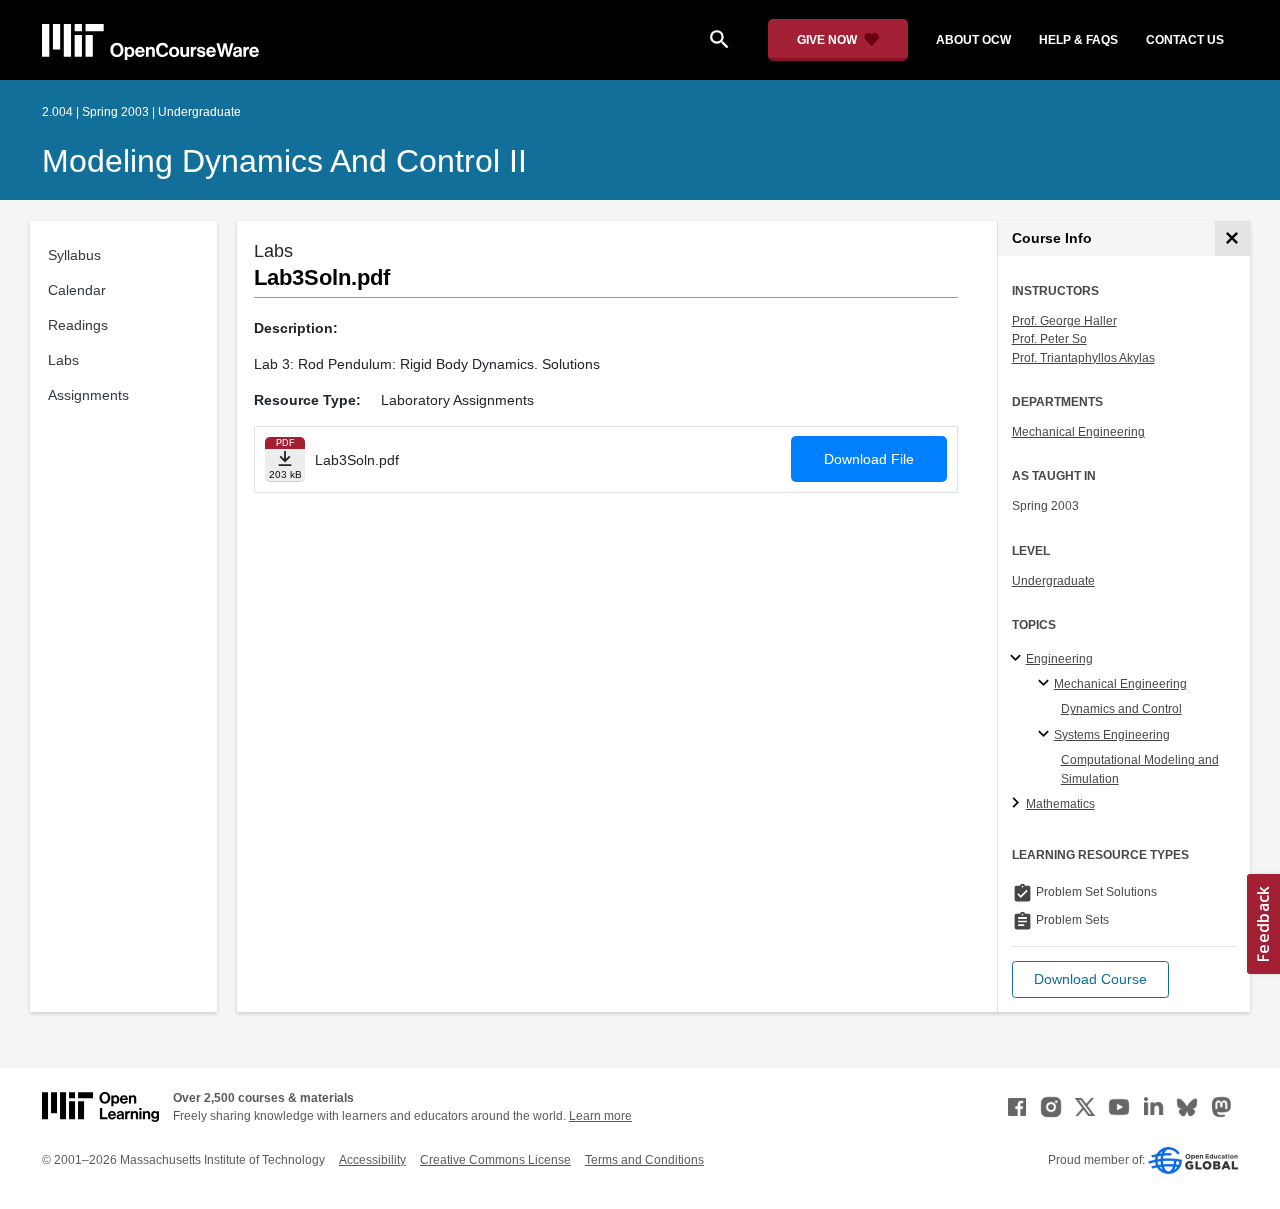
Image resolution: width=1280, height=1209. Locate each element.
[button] (1090, 979)
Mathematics (1060, 804)
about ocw (973, 40)
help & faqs (1078, 40)
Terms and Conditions (644, 1160)
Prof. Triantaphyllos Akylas (1083, 358)
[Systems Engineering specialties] (1046, 735)
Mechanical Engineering (1078, 432)
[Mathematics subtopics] (1018, 804)
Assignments (88, 395)
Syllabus (74, 255)
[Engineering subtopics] (1018, 659)
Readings (78, 325)
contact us (1185, 40)
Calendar (77, 290)
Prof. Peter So (1049, 339)
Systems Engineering (1112, 735)
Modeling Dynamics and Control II (284, 161)
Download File (869, 459)
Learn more (600, 1116)
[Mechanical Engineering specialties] (1046, 684)
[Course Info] (1232, 238)
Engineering (1059, 659)
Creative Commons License (495, 1160)
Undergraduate (1053, 581)
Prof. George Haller (1064, 321)
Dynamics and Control (1121, 709)
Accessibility (372, 1160)
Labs (63, 360)
